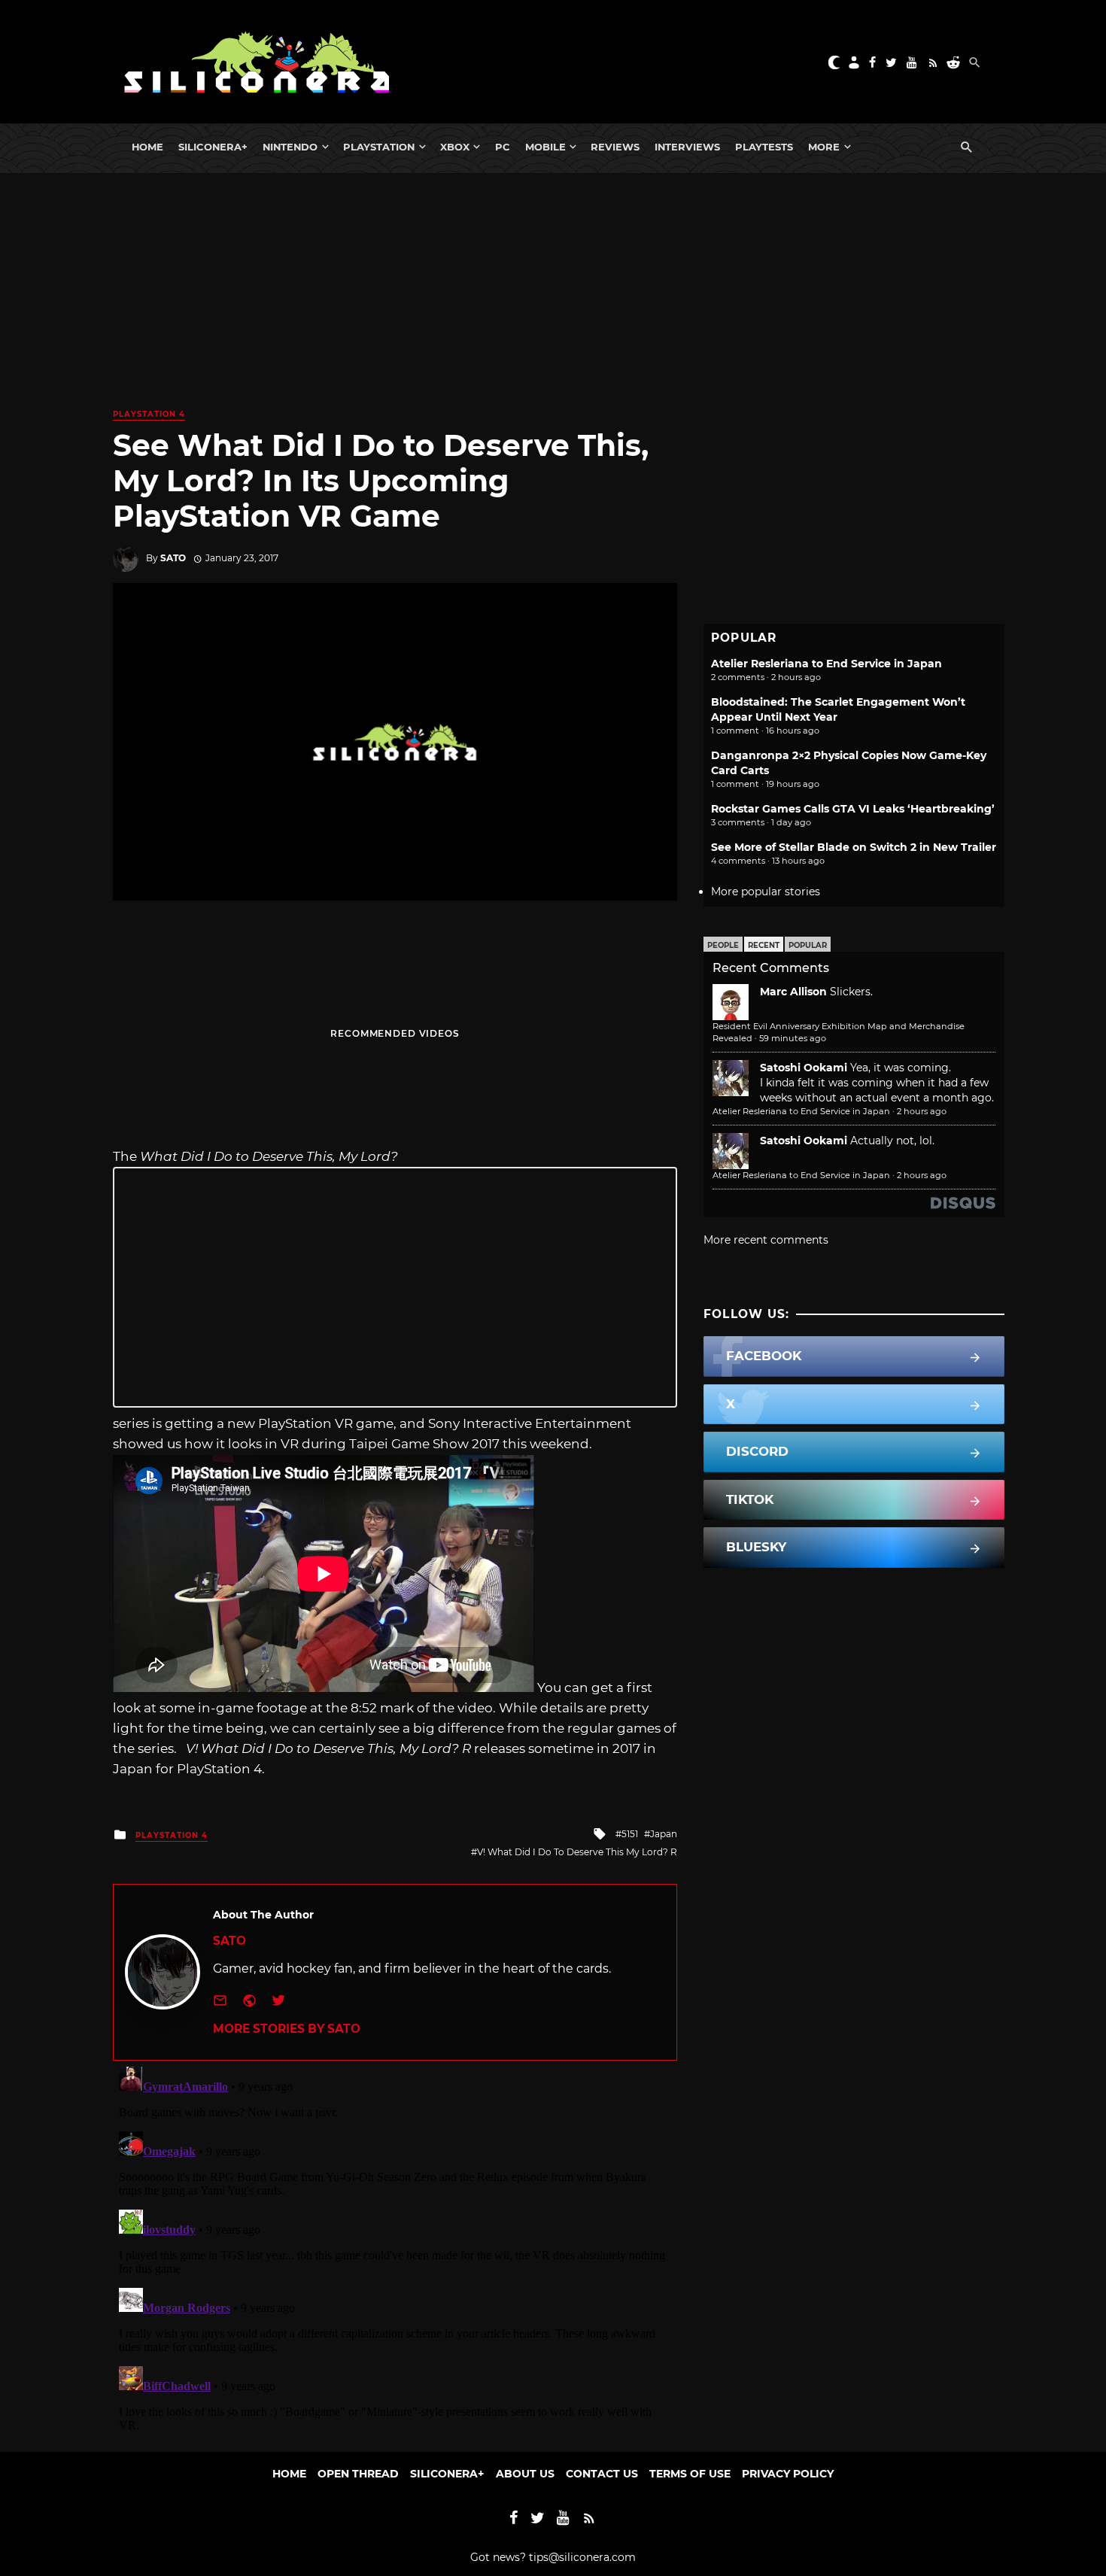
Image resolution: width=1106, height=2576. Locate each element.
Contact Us (602, 2474)
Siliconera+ (213, 147)
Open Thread (358, 2474)
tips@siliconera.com (582, 2557)
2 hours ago (922, 1111)
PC (503, 147)
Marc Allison (793, 992)
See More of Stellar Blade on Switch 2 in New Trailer (854, 847)
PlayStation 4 (149, 414)
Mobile (545, 147)
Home (147, 147)
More (824, 147)
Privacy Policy (788, 2474)
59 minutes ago (793, 1038)
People (723, 945)
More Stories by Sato (287, 2029)
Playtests (764, 147)
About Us (525, 2474)
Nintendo (290, 147)
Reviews (615, 147)
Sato (173, 558)
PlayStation (379, 147)
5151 (630, 1834)
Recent (764, 945)
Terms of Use (690, 2474)
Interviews (687, 147)
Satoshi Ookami (804, 1068)
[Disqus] (395, 2249)
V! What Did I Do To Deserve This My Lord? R (577, 1852)
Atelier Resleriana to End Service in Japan (826, 664)
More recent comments (766, 1240)
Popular (808, 945)
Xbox (455, 147)
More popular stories (766, 892)
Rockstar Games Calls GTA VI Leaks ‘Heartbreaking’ (853, 809)
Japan (664, 1834)
